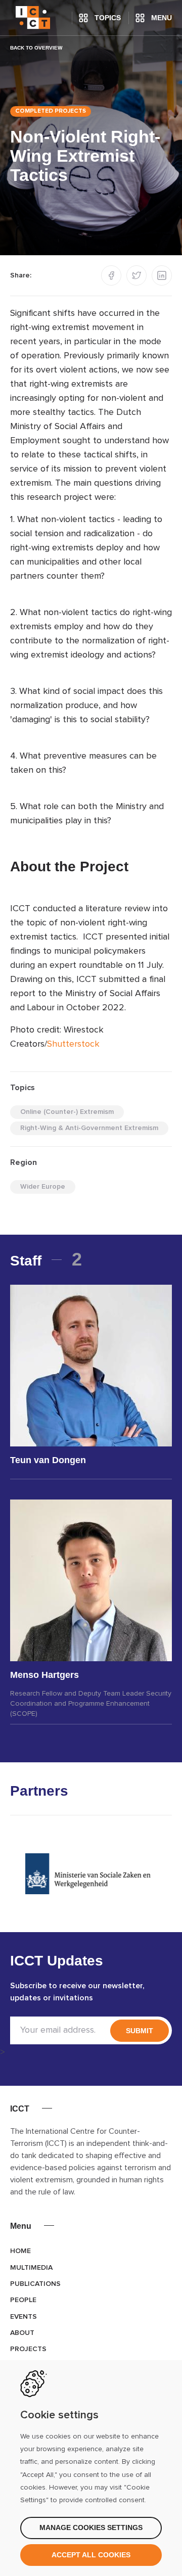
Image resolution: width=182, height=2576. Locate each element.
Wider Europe (43, 1187)
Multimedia (31, 2268)
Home (20, 2251)
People (23, 2300)
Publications (35, 2284)
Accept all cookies (91, 2555)
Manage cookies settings (91, 2527)
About (22, 2333)
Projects (28, 2349)
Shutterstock (73, 1044)
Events (24, 2317)
